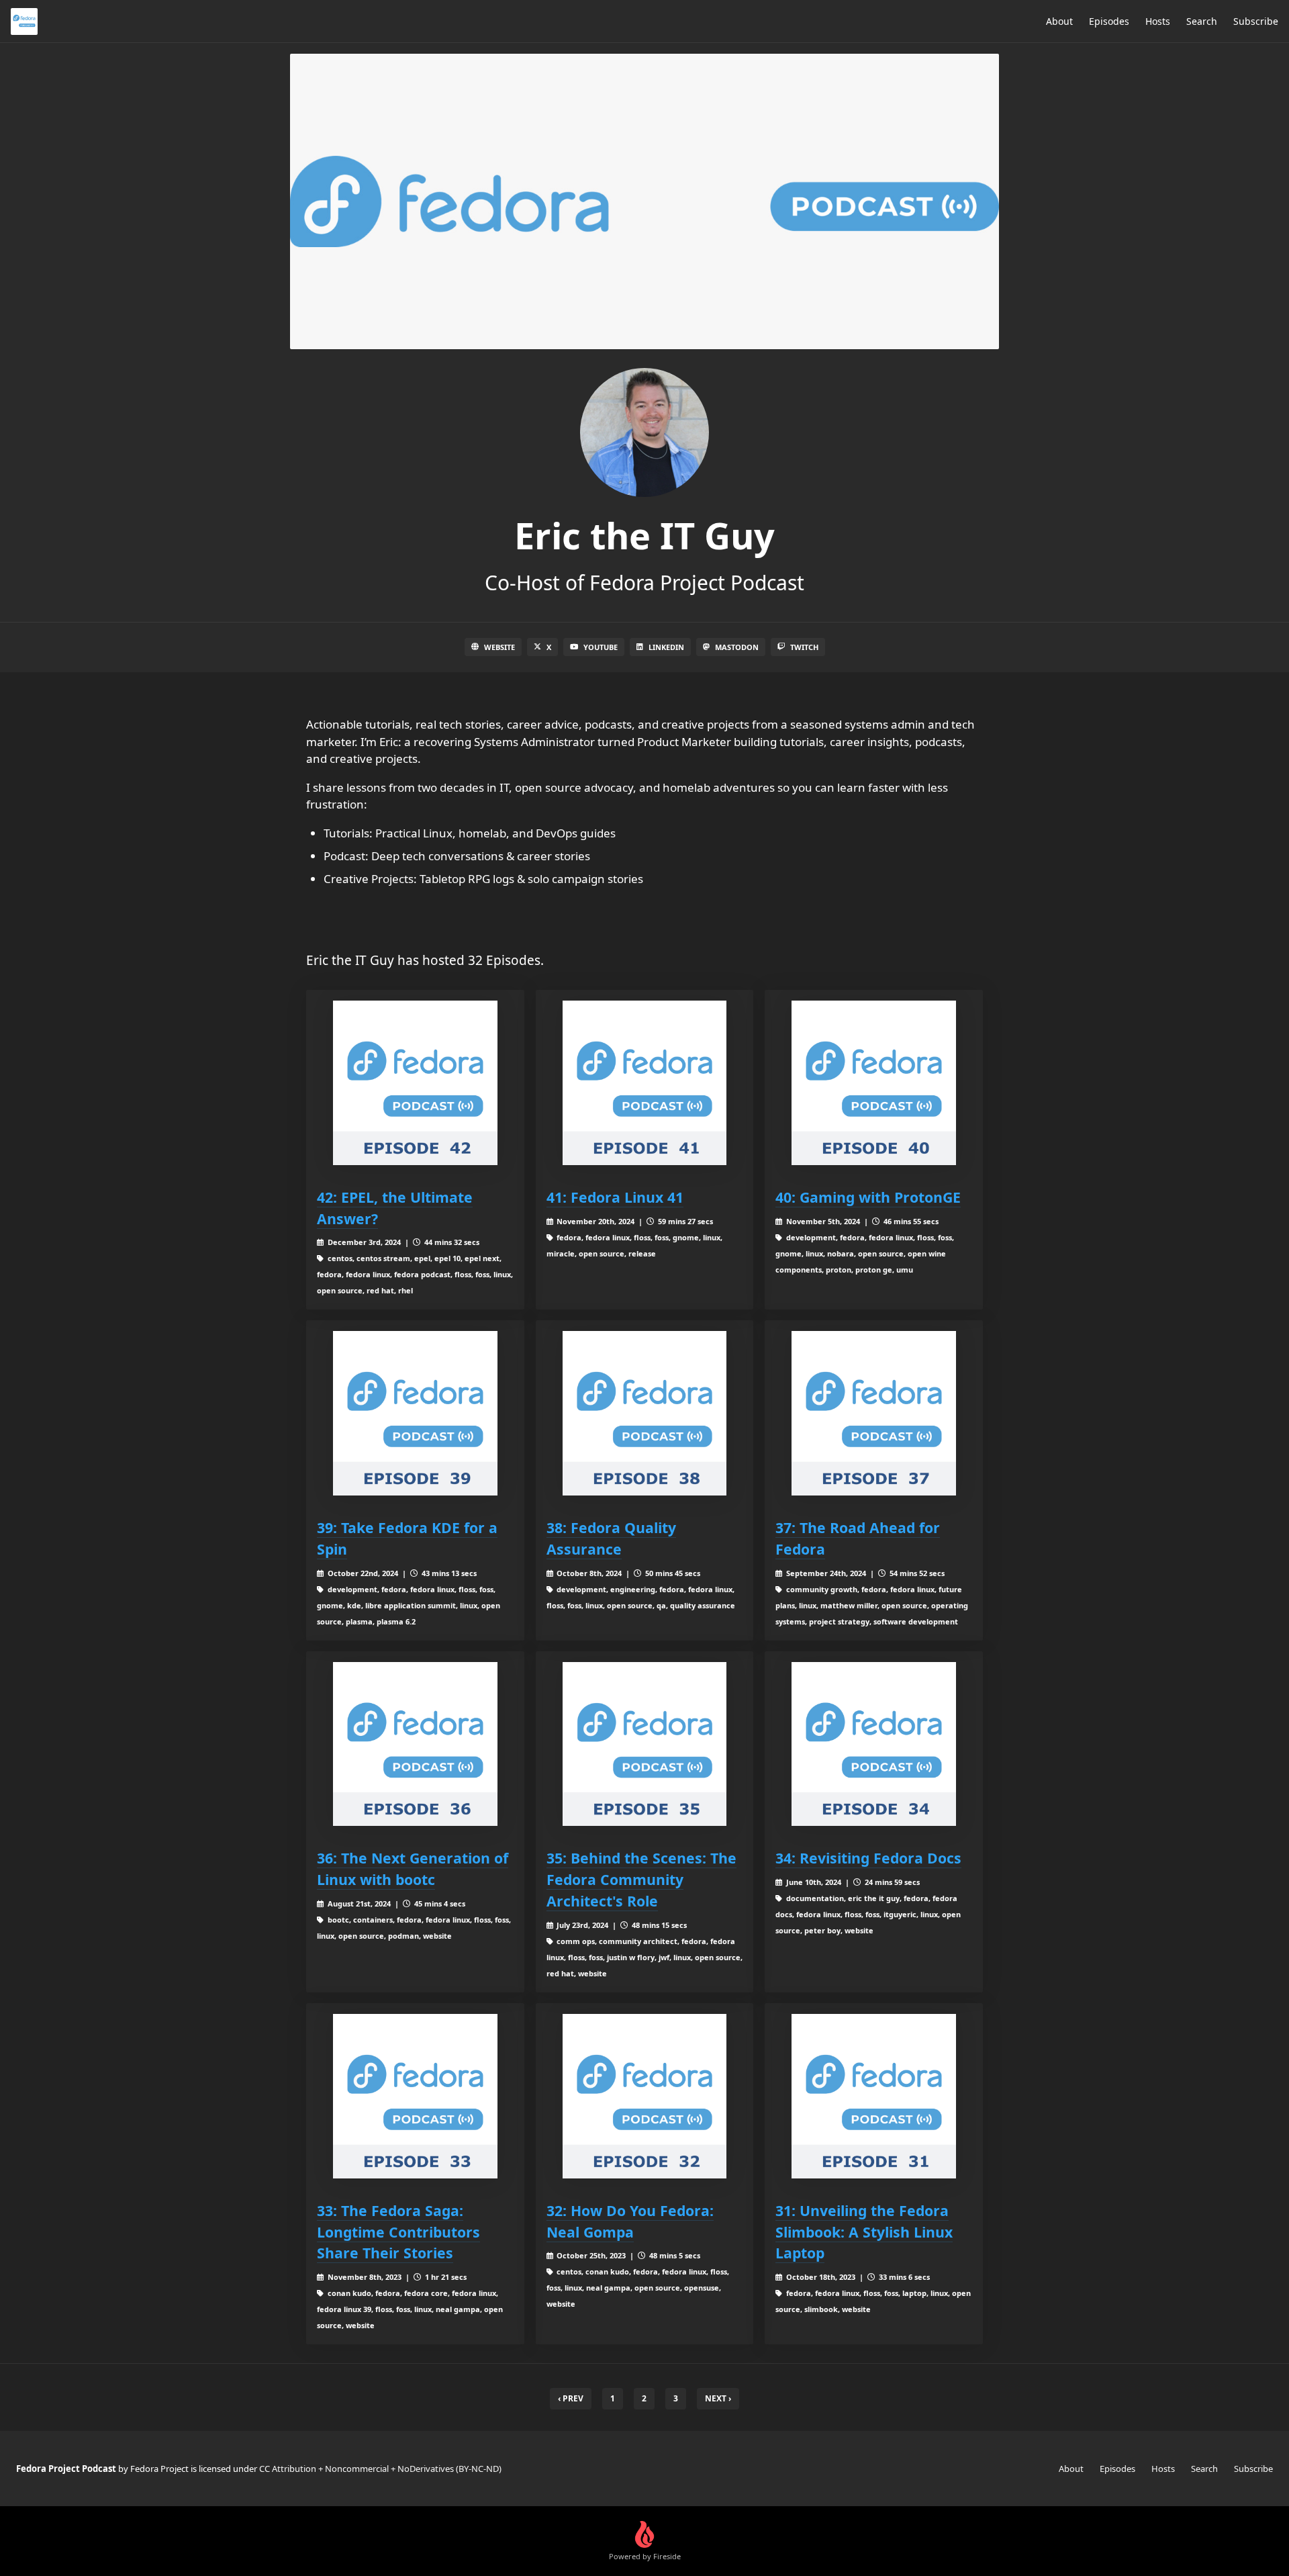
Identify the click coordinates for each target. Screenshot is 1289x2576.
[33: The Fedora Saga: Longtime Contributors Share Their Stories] (415, 2096)
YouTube (601, 647)
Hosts (1158, 21)
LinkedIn (666, 647)
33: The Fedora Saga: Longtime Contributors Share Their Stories (398, 2232)
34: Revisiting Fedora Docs (868, 1858)
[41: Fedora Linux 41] (645, 1083)
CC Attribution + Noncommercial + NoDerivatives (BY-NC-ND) (380, 2469)
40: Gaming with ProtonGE (868, 1197)
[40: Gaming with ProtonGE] (874, 1083)
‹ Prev (571, 2398)
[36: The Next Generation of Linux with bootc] (415, 1744)
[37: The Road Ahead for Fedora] (874, 1413)
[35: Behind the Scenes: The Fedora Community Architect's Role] (645, 1744)
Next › (718, 2398)
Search (1202, 21)
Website (499, 647)
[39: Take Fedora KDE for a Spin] (415, 1413)
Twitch (804, 647)
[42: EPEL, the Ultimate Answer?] (415, 1083)
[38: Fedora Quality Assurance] (645, 1413)
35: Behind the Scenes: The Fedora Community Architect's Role (641, 1879)
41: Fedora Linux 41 (615, 1197)
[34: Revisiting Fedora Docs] (874, 1744)
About (1059, 21)
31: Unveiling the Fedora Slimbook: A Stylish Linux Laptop (864, 2232)
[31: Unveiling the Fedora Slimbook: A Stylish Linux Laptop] (874, 2096)
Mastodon (737, 647)
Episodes (1109, 21)
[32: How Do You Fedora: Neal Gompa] (645, 2096)
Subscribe (1256, 21)
